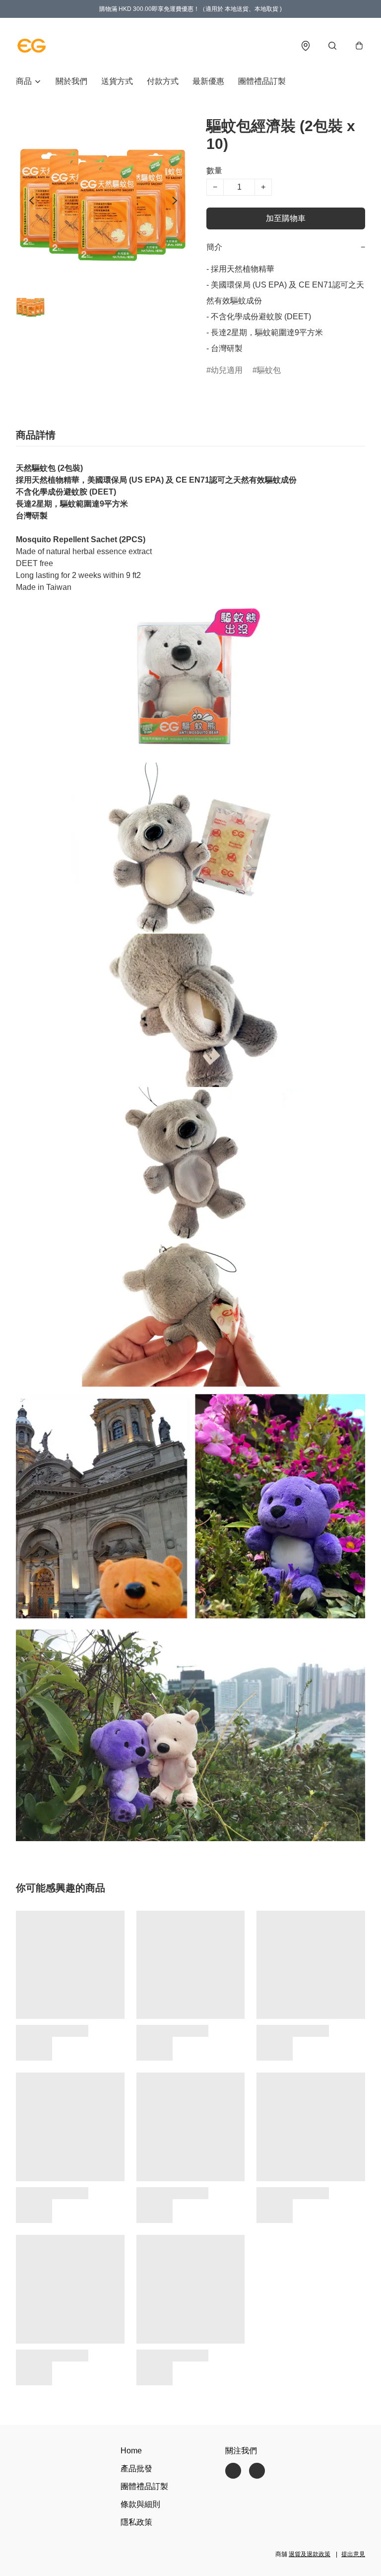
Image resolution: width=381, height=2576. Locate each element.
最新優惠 (208, 81)
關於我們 (71, 81)
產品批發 (136, 2469)
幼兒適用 (227, 370)
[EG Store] (32, 46)
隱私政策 (136, 2522)
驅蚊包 (269, 370)
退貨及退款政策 (310, 2554)
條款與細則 (140, 2504)
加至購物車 (286, 218)
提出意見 (353, 2554)
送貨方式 (117, 81)
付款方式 (163, 81)
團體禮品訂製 (262, 81)
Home (131, 2451)
